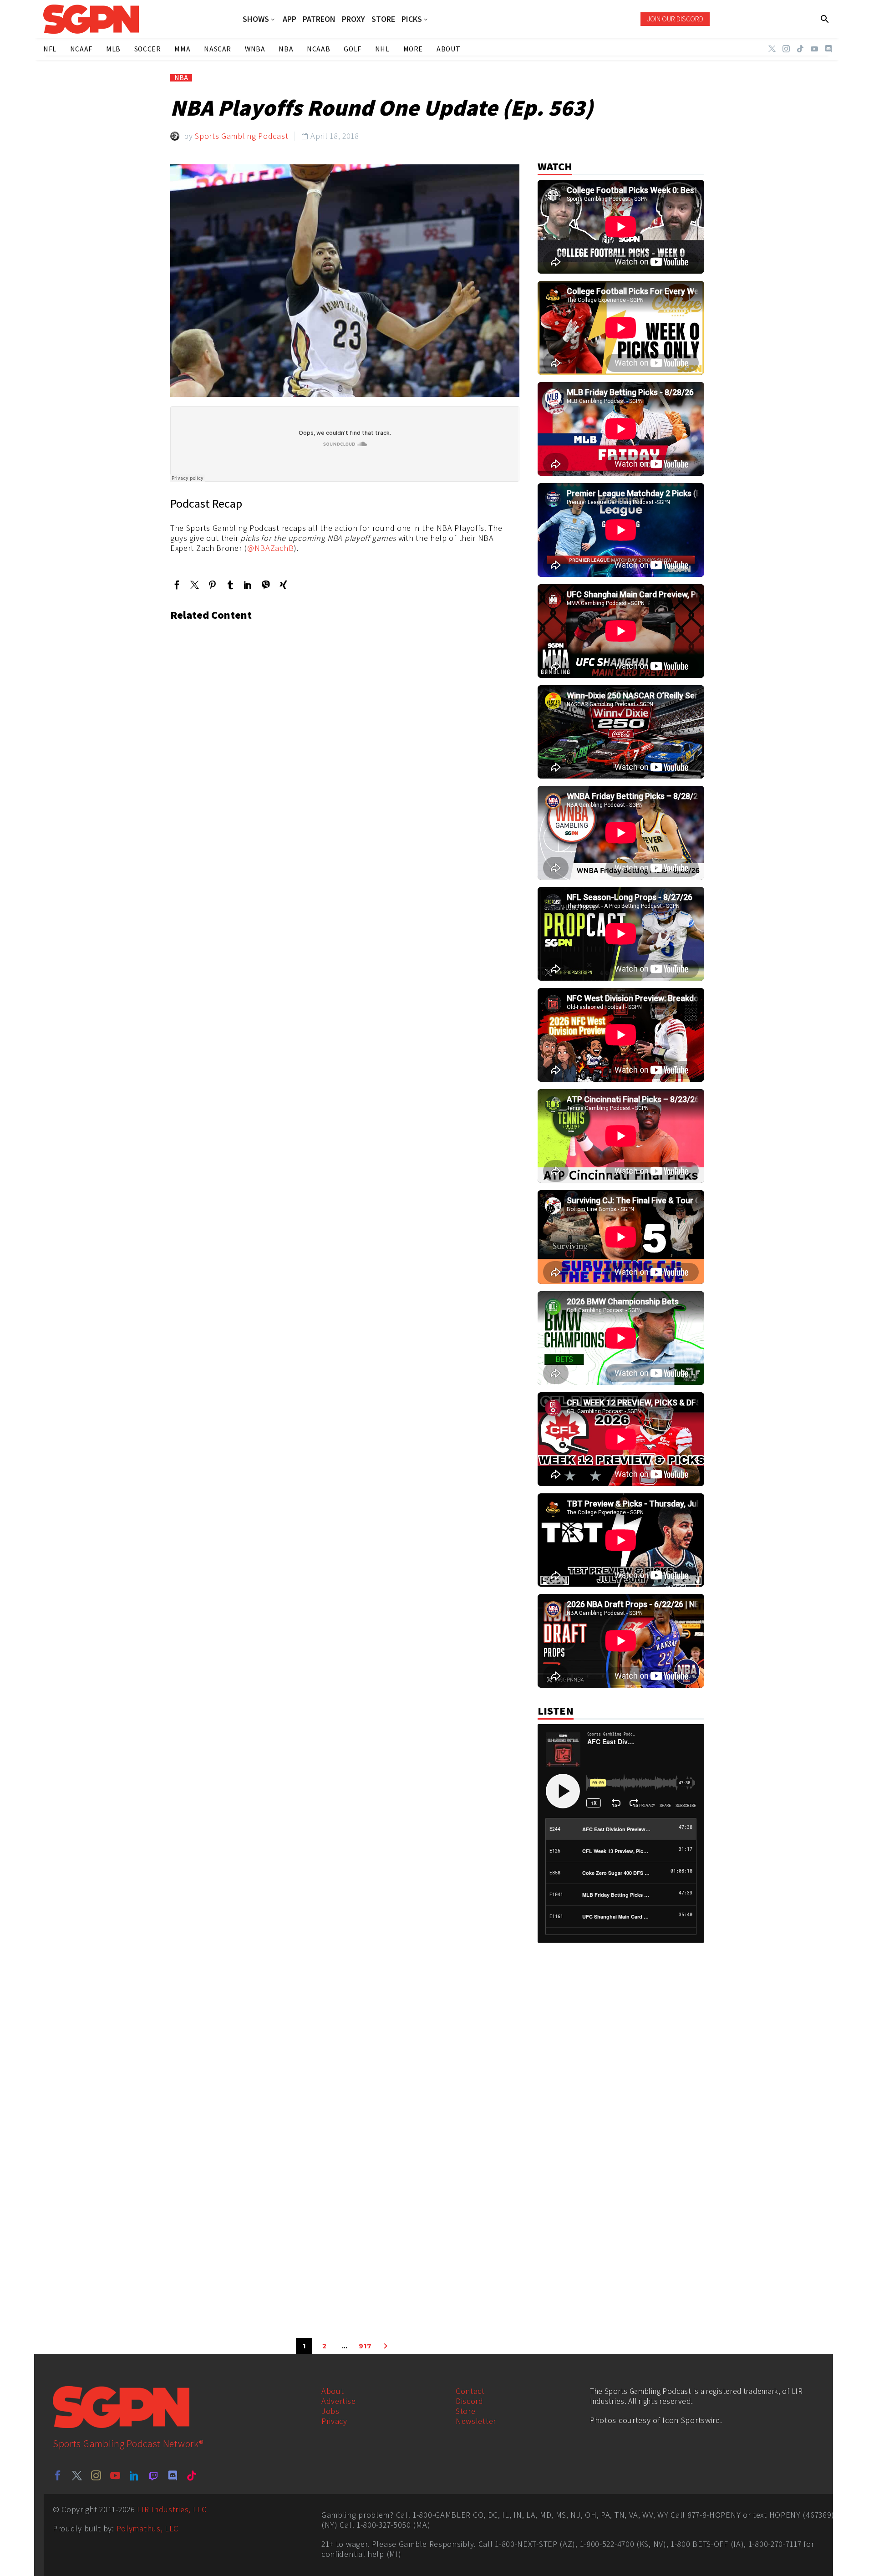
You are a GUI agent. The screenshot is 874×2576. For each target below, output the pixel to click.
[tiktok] (192, 2475)
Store (466, 2411)
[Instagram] (786, 49)
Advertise (338, 2401)
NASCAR (218, 49)
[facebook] (58, 2475)
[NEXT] (386, 2346)
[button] (825, 19)
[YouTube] (814, 49)
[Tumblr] (230, 585)
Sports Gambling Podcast (241, 136)
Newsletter (476, 2421)
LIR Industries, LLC (172, 2509)
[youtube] (115, 2475)
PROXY (353, 19)
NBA (181, 78)
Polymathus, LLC (148, 2528)
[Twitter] (772, 49)
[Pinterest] (212, 585)
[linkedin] (134, 2475)
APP (290, 19)
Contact (470, 2391)
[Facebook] (177, 585)
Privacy (334, 2421)
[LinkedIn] (248, 585)
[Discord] (828, 49)
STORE (383, 19)
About (333, 2391)
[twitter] (77, 2475)
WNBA (255, 49)
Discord (470, 2401)
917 (365, 2346)
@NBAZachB (270, 548)
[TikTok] (800, 49)
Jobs (330, 2411)
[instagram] (96, 2475)
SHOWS (256, 19)
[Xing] (283, 585)
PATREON (319, 19)
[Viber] (266, 585)
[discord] (173, 2475)
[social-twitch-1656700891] (153, 2475)
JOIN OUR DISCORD (675, 19)
